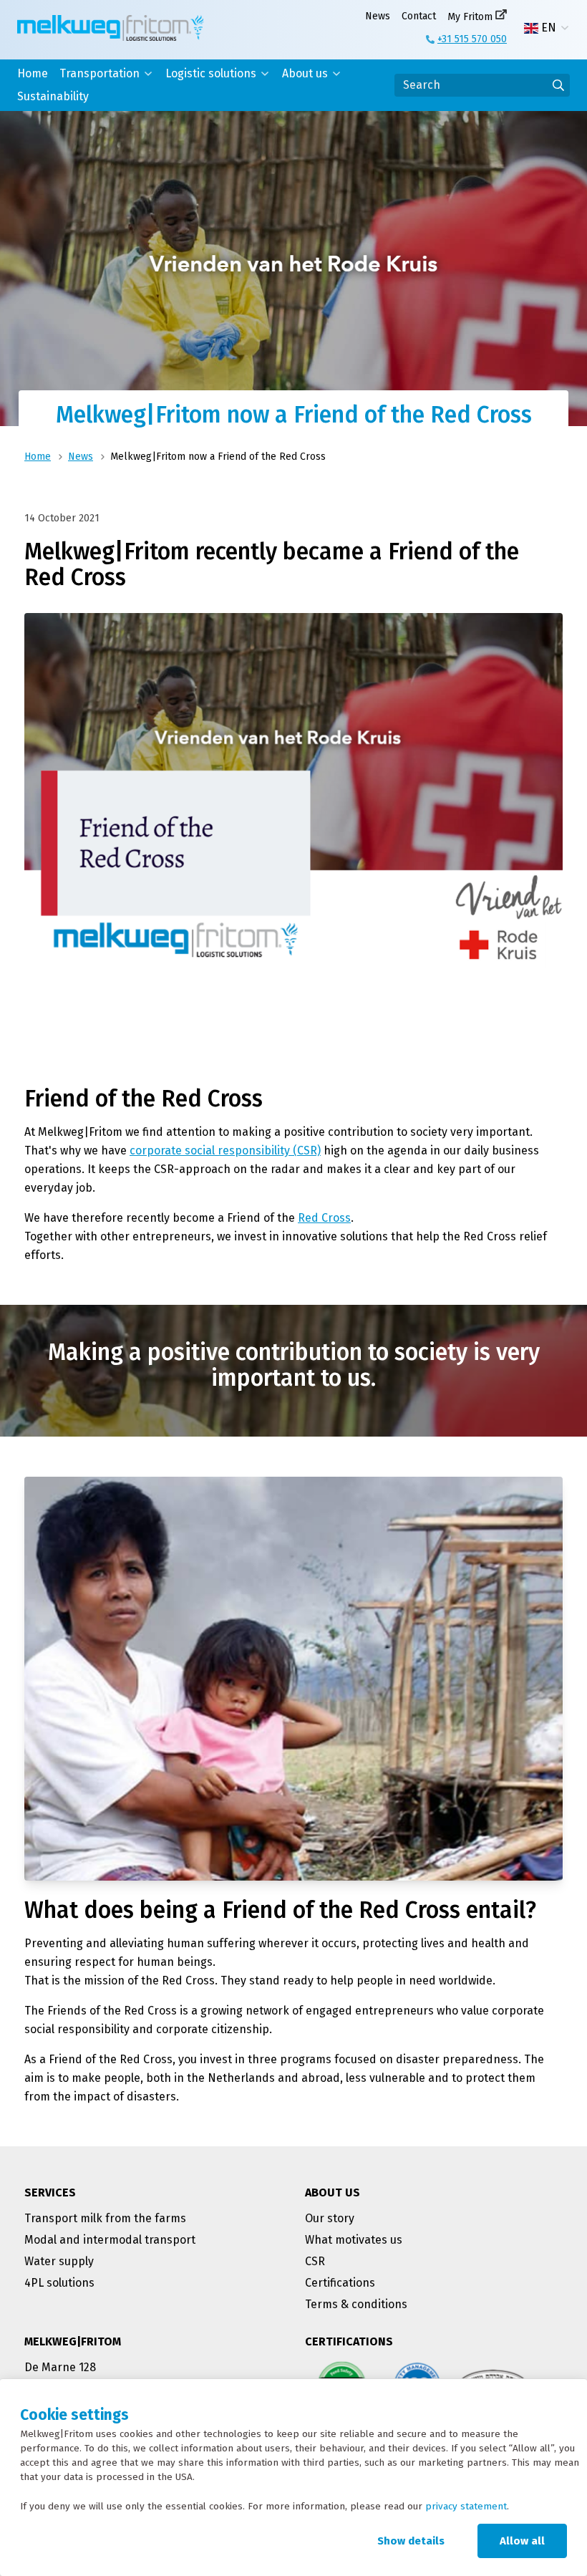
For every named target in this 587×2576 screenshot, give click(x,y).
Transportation (100, 73)
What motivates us (354, 2240)
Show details (411, 2541)
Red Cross (324, 1218)
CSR (315, 2261)
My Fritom (470, 17)
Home (33, 73)
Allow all (522, 2541)
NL (548, 45)
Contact (419, 16)
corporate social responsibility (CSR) (225, 1150)
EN (549, 28)
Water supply (59, 2261)
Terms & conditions (356, 2304)
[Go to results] (558, 85)
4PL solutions (59, 2283)
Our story (330, 2218)
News (378, 16)
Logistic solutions (211, 73)
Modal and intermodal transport (110, 2240)
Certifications (340, 2283)
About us (305, 73)
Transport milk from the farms (105, 2218)
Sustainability (53, 96)
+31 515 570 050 (472, 39)
